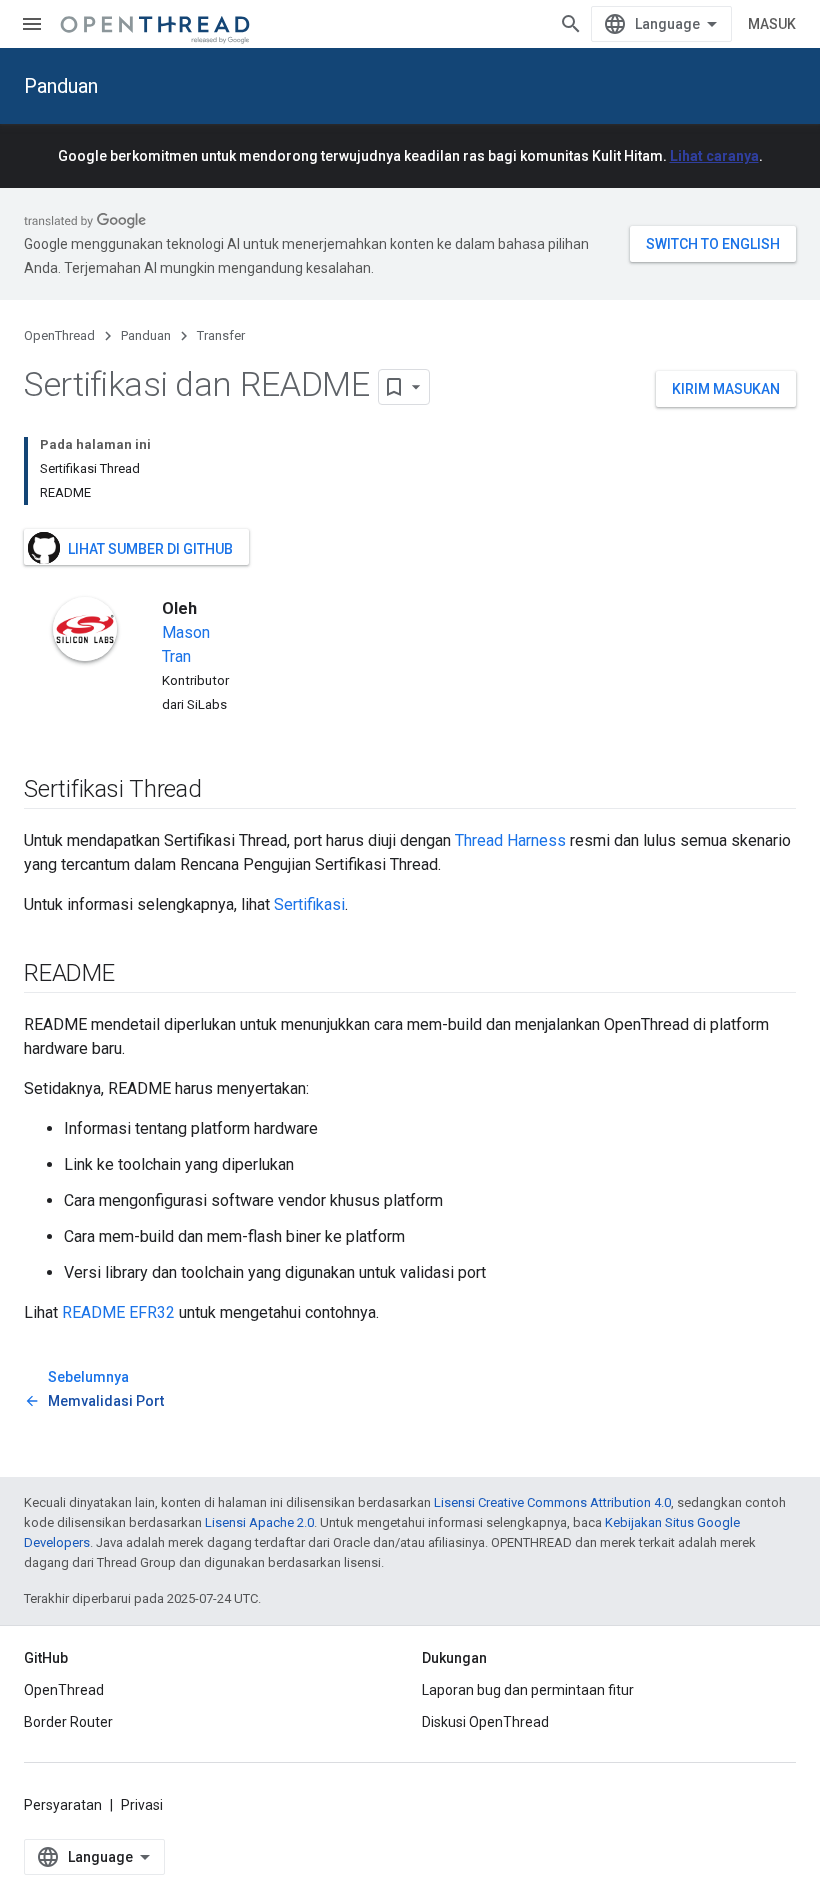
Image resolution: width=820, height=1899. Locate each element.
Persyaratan (63, 1805)
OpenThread (59, 335)
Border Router (68, 1722)
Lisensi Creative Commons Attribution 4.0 (552, 1502)
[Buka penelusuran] (571, 24)
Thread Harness (510, 840)
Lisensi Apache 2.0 (259, 1522)
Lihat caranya (714, 156)
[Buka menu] (32, 24)
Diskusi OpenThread (485, 1722)
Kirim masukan (726, 389)
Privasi (142, 1805)
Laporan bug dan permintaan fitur (528, 1690)
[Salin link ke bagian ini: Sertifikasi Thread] (222, 791)
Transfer (221, 335)
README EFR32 (118, 1312)
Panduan (61, 86)
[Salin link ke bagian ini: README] (135, 975)
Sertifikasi (309, 904)
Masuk (772, 24)
